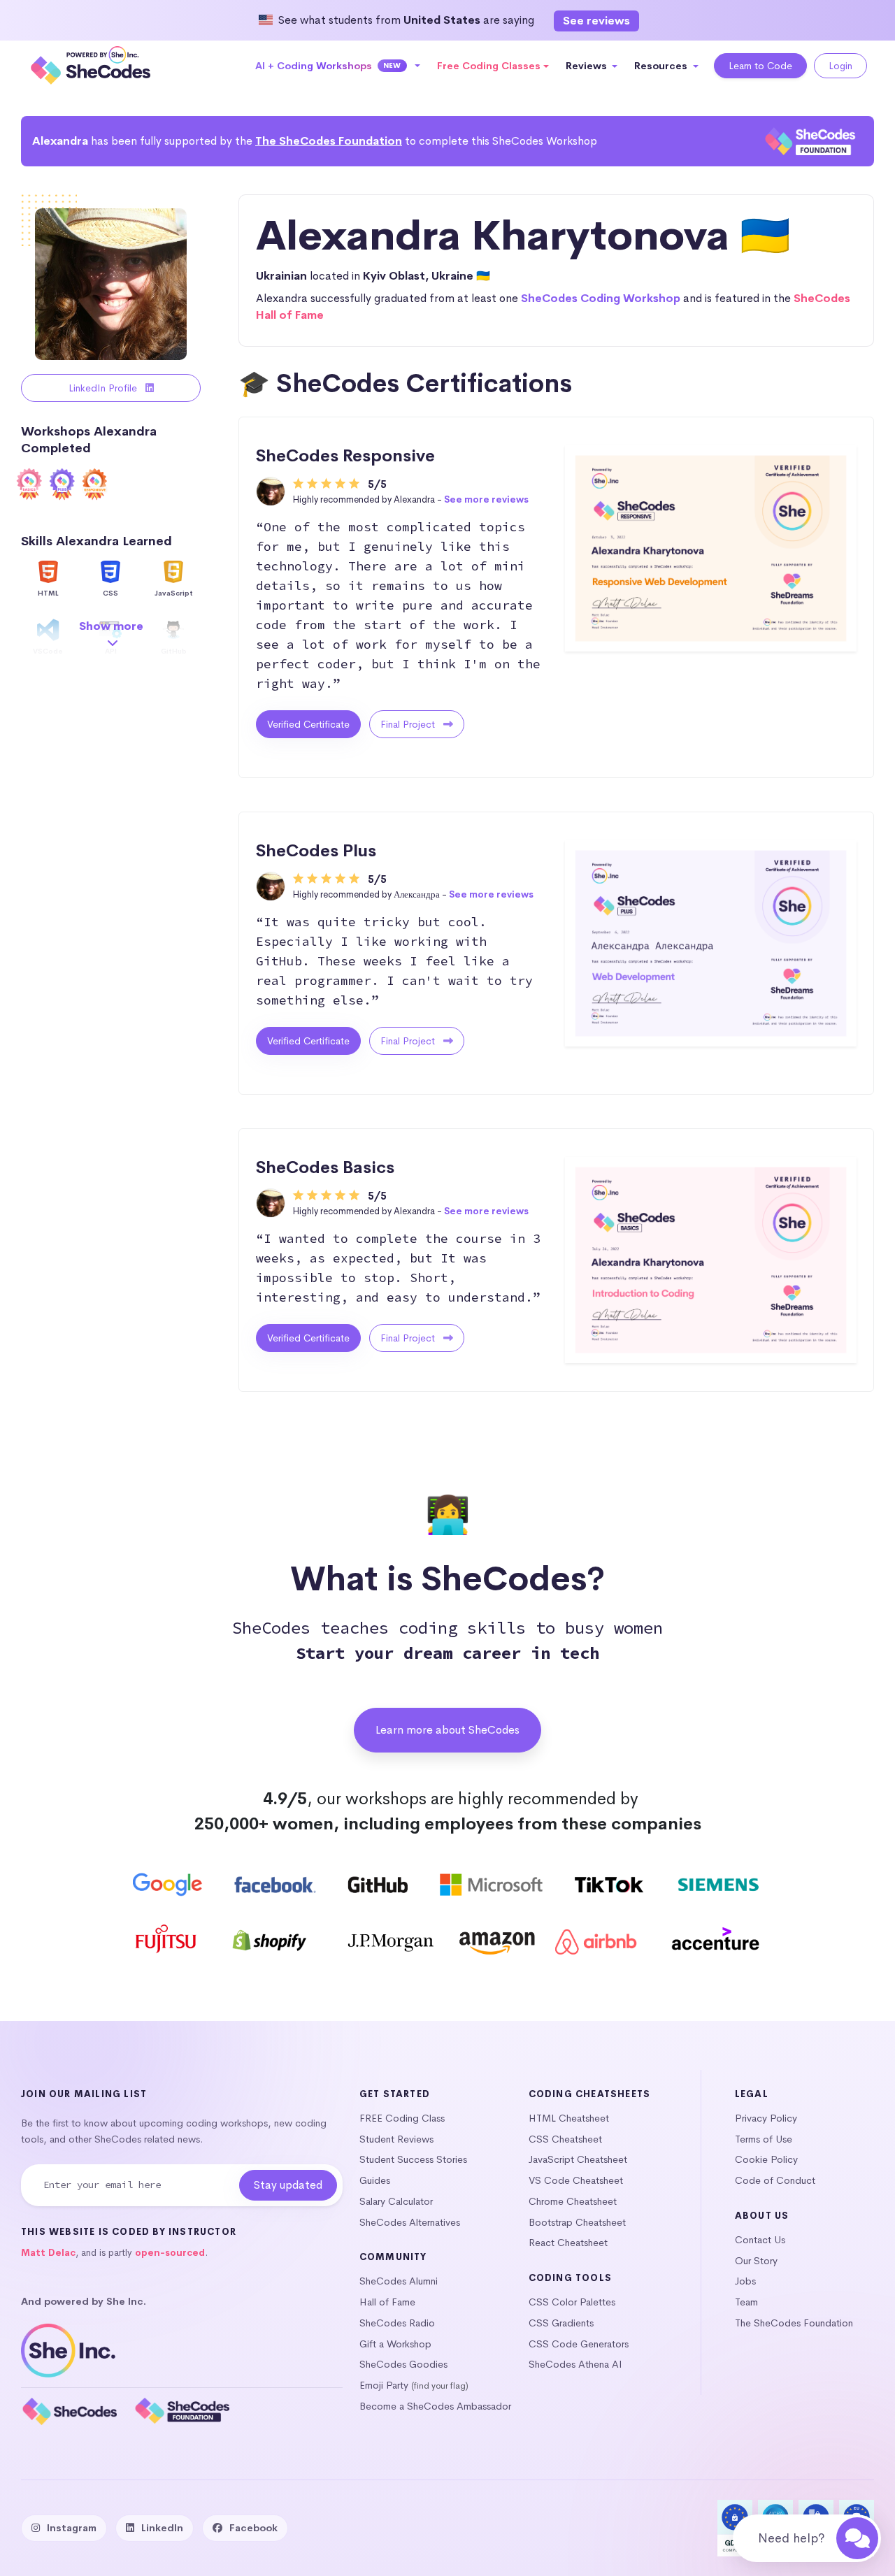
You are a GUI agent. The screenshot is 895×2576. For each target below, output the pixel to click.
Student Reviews (396, 2139)
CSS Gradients (561, 2323)
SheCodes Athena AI (575, 2364)
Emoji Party (384, 2385)
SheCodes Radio (397, 2323)
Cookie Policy (766, 2159)
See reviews (596, 21)
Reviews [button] (588, 66)
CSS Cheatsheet (565, 2139)
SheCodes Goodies (403, 2364)
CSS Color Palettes (572, 2302)
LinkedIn (162, 2528)
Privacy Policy (766, 2118)
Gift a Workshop (395, 2344)
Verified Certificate (308, 724)
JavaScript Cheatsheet (578, 2159)
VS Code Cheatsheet (576, 2180)
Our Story (756, 2261)
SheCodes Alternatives (410, 2222)
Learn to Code (760, 66)
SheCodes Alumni (399, 2281)
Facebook (253, 2528)
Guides (375, 2180)
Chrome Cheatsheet (573, 2201)
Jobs (745, 2281)
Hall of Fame (387, 2302)
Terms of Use (764, 2139)
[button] (338, 66)
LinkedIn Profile (104, 388)
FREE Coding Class (402, 2118)
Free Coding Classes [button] (489, 66)
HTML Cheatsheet (569, 2118)
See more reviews (486, 499)
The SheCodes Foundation (329, 141)
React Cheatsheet (568, 2243)
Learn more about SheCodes (447, 1730)
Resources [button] (662, 66)
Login (840, 66)
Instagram (72, 2528)
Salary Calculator (396, 2201)
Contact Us (760, 2240)
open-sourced (170, 2253)
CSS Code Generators (579, 2344)
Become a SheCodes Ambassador (435, 2406)
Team (746, 2302)
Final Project (409, 724)
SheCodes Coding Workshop (601, 298)
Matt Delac (48, 2253)
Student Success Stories (413, 2159)
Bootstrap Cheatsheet (577, 2222)
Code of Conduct (775, 2180)
